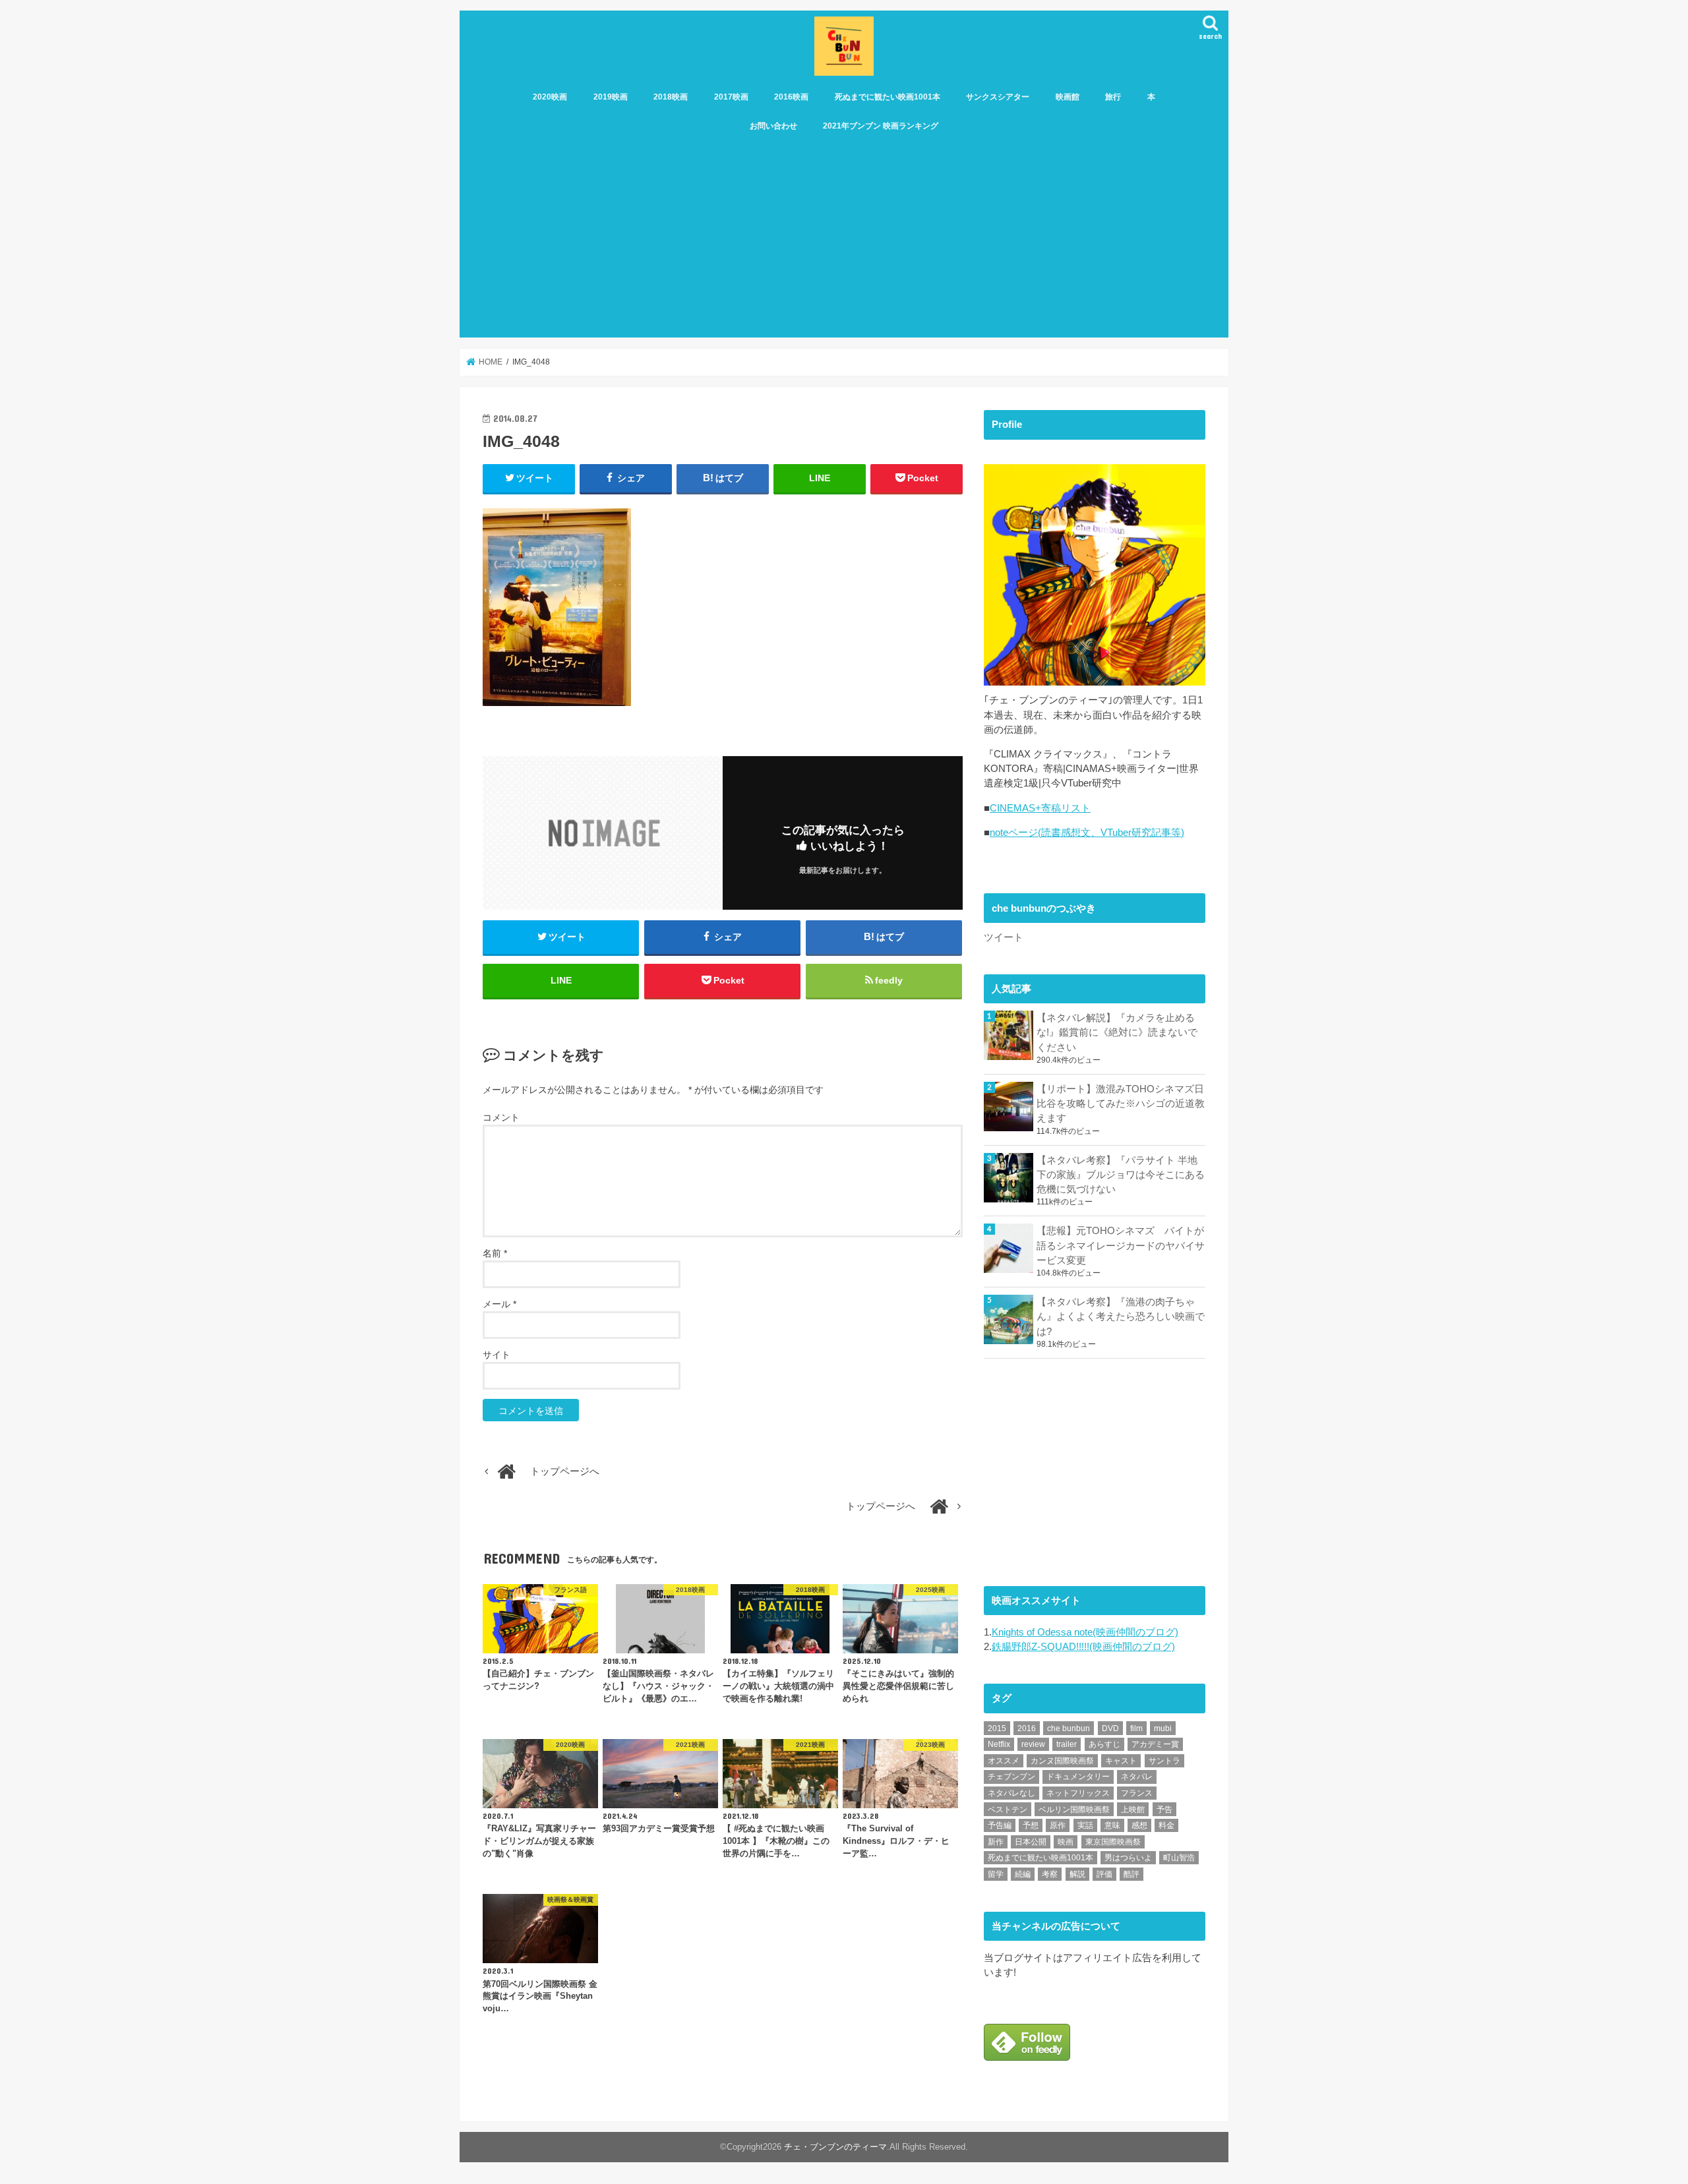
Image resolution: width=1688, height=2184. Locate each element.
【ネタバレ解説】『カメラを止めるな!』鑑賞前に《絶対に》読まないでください (1117, 1032)
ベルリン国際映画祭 (1074, 1810)
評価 (1104, 1874)
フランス (1137, 1793)
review (1033, 1744)
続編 (1023, 1874)
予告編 (1000, 1825)
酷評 (1131, 1874)
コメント (501, 1117)
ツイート (1004, 937)
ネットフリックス (1078, 1793)
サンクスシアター (998, 97)
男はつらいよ (1128, 1858)
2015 (997, 1728)
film (1136, 1728)
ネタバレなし (1011, 1793)
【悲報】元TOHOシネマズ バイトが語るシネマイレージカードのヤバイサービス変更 (1121, 1245)
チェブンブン (1011, 1777)
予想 (1031, 1825)
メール (499, 1304)
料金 (1166, 1825)
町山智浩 (1179, 1858)
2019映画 (611, 97)
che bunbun (1069, 1728)
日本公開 (1031, 1842)
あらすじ (1104, 1744)
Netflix (999, 1744)
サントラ (1164, 1761)
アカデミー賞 (1155, 1744)
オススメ (1004, 1761)
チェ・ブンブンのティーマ (835, 2147)
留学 (996, 1874)
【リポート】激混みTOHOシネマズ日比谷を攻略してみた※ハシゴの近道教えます (1121, 1104)
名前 (495, 1253)
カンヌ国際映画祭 (1062, 1761)
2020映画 (550, 97)
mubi (1163, 1728)
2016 (1027, 1728)
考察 (1050, 1874)
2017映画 (731, 97)
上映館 (1133, 1810)
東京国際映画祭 (1113, 1842)
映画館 (1068, 97)
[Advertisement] (844, 239)
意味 (1112, 1825)
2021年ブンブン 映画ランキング (881, 126)
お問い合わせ (773, 126)
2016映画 (791, 97)
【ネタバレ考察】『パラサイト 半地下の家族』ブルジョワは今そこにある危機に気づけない (1121, 1175)
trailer (1067, 1744)
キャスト (1121, 1761)
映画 (1066, 1842)
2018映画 (671, 97)
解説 (1077, 1874)
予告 (1164, 1810)
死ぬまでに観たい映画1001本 (888, 97)
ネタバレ (1137, 1777)
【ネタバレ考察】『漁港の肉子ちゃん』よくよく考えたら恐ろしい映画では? (1121, 1316)
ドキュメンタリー (1078, 1777)
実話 (1085, 1825)
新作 (996, 1842)
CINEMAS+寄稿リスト (1040, 808)
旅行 (1113, 97)
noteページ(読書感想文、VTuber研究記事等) (1087, 833)
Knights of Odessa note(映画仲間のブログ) (1085, 1632)
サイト (497, 1355)
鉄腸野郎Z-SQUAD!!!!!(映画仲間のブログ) (1083, 1647)
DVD (1110, 1728)
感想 (1139, 1825)
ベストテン (1008, 1810)
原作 (1058, 1825)
